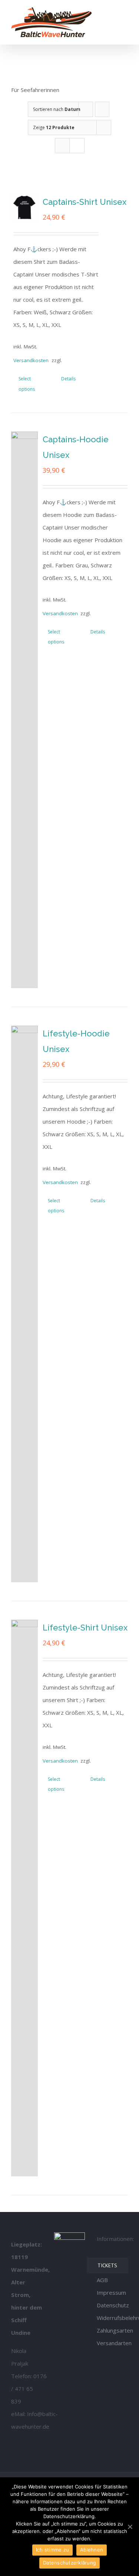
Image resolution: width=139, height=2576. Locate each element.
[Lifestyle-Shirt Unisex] (24, 1898)
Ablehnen (92, 2550)
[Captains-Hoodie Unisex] (24, 710)
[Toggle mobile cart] (112, 12)
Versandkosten (29, 360)
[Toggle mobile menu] (125, 12)
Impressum (111, 2292)
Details (68, 379)
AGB (102, 2280)
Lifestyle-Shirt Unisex (85, 1628)
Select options (27, 384)
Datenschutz (113, 2305)
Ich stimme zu (52, 2550)
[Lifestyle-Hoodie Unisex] (24, 1304)
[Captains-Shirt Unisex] (24, 207)
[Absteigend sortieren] (102, 109)
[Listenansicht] (77, 146)
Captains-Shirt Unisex (85, 202)
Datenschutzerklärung (69, 2563)
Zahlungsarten (115, 2330)
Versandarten (114, 2343)
